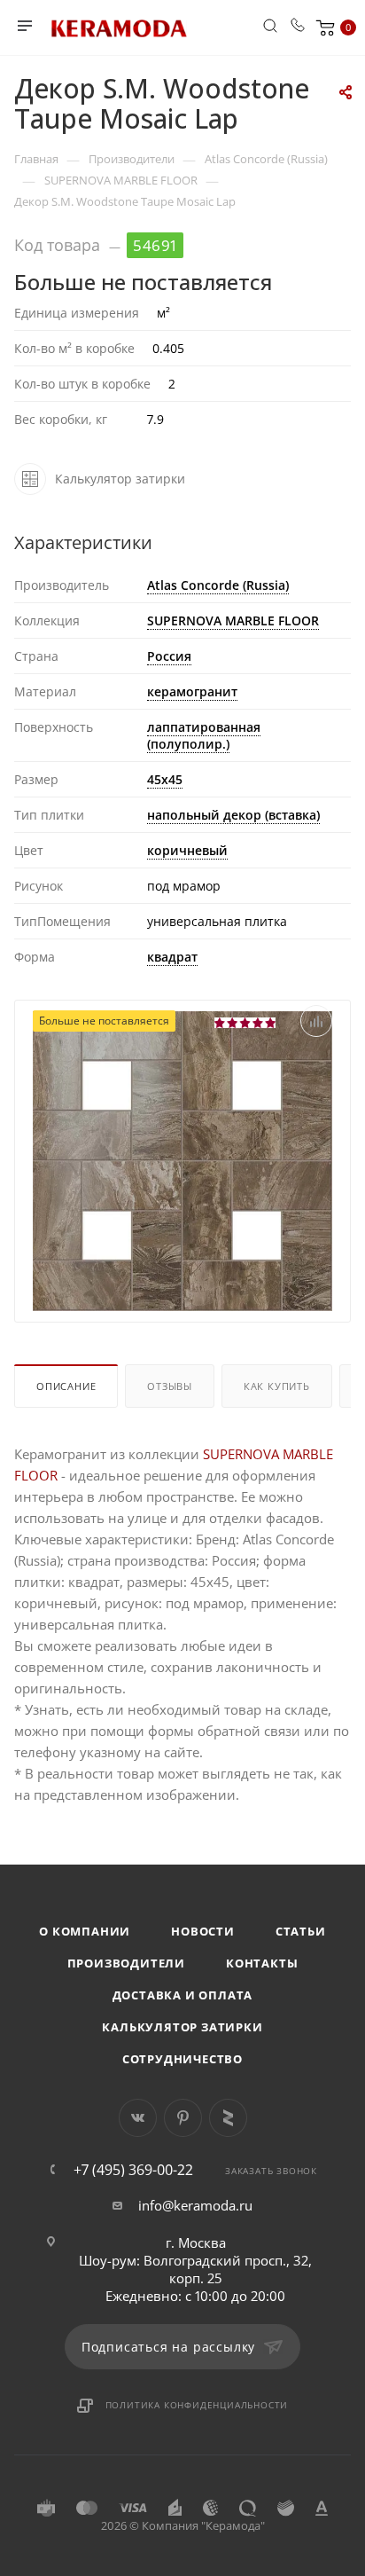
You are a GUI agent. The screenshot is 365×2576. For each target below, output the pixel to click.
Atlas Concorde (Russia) (218, 585)
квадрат (172, 957)
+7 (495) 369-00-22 (133, 2170)
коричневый (187, 850)
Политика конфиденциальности (197, 2405)
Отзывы (170, 1386)
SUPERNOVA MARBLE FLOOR (233, 620)
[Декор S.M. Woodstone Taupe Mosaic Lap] (182, 1159)
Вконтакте (138, 2118)
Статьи (301, 1931)
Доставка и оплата (183, 1995)
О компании (85, 1931)
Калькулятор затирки (182, 2027)
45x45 (165, 779)
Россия (169, 656)
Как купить (277, 1386)
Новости (203, 1931)
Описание (66, 1386)
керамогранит (192, 691)
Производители (126, 1963)
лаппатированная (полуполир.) (204, 735)
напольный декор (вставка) (233, 815)
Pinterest (183, 2118)
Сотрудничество (182, 2059)
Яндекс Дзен (228, 2118)
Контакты (262, 1963)
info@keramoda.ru (195, 2205)
